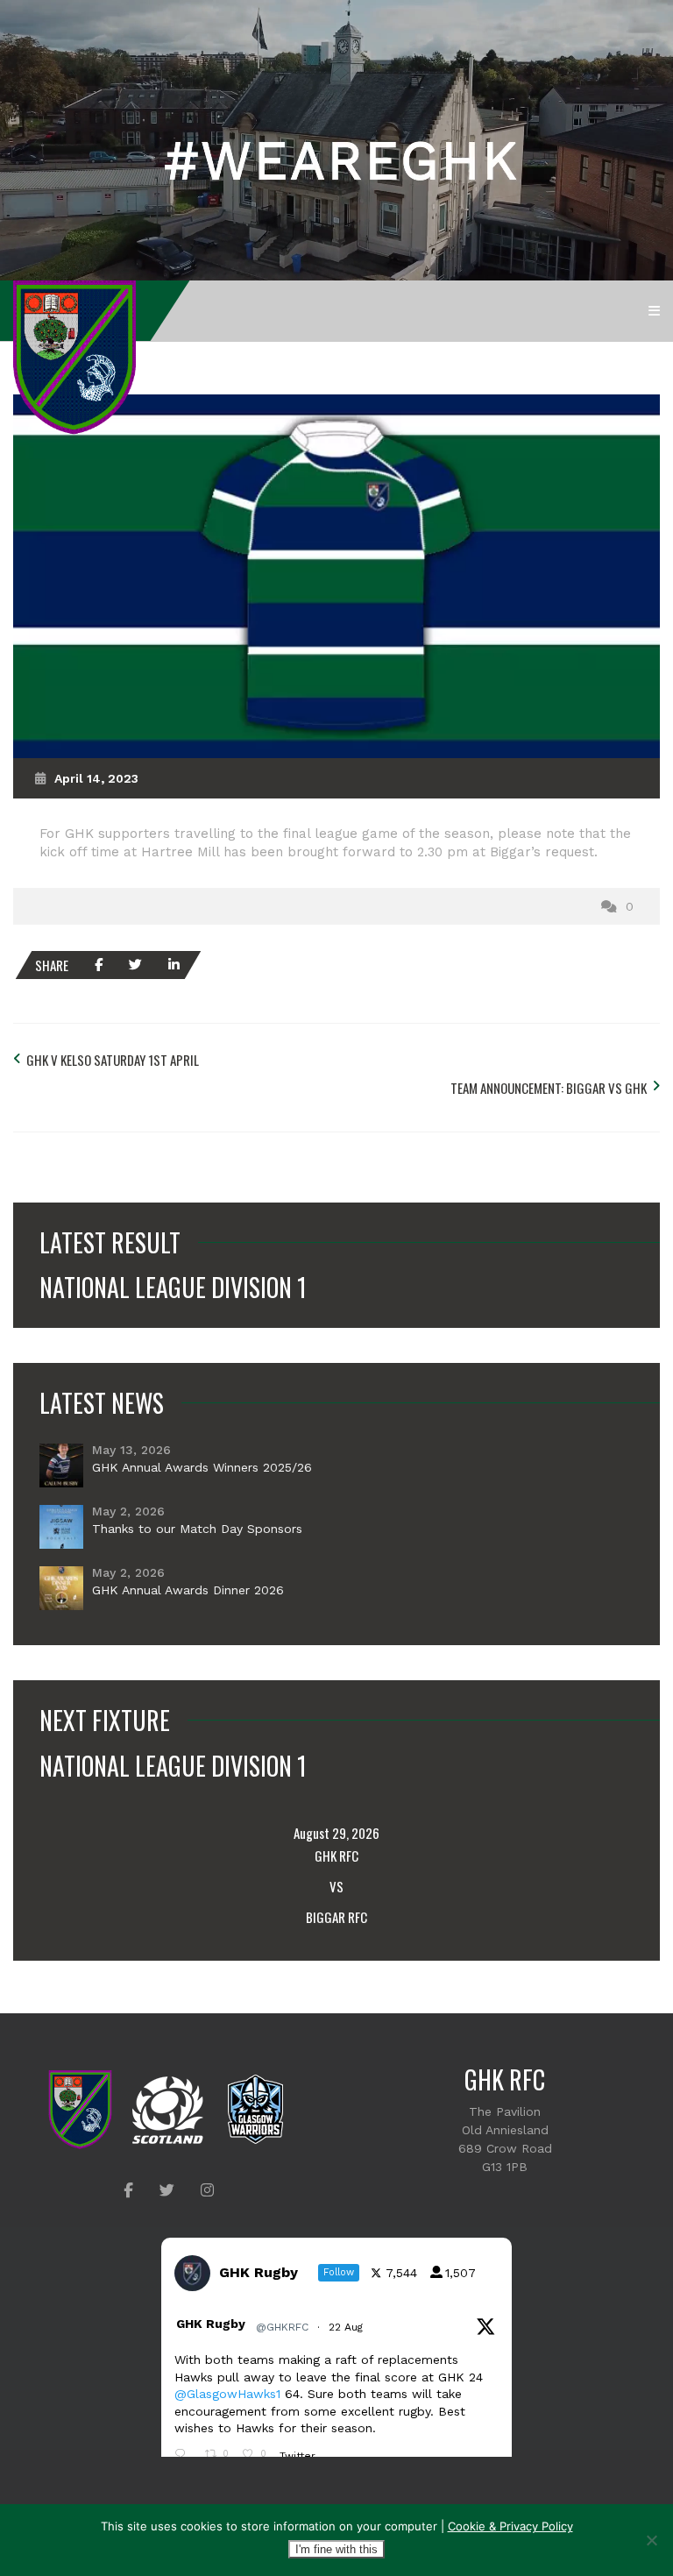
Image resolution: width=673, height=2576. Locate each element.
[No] (651, 2540)
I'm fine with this (336, 2549)
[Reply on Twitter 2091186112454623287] (185, 2455)
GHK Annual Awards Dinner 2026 (188, 1590)
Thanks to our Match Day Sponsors (197, 1529)
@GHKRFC (282, 2327)
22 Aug (347, 2327)
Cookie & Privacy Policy (510, 2526)
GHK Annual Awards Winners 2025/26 (202, 1467)
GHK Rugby (211, 2324)
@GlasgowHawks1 (227, 2394)
